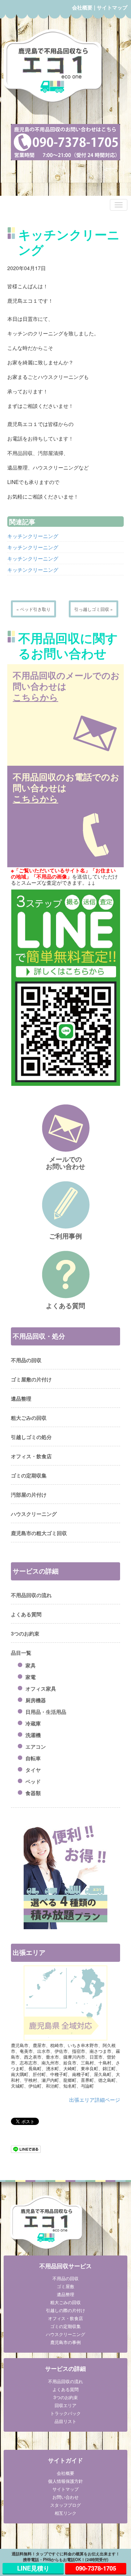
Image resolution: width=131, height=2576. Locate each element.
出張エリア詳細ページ (95, 2100)
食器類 (33, 1793)
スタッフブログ (65, 2505)
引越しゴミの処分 (31, 1437)
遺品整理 (21, 1398)
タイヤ (33, 1770)
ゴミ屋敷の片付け (31, 1379)
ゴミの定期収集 (29, 1475)
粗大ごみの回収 (29, 1418)
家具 (31, 1665)
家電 (31, 1677)
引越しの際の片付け (65, 2310)
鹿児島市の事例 (65, 2342)
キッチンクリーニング (33, 536)
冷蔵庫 (33, 1723)
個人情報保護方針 (65, 2481)
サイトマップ (112, 7)
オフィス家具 (41, 1688)
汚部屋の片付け (29, 1494)
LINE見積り (33, 2568)
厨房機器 (36, 1700)
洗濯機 (33, 1735)
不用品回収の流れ (31, 1595)
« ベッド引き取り (33, 609)
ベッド (33, 1781)
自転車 (33, 1758)
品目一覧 (21, 1653)
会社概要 (82, 7)
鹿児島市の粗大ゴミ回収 (39, 1533)
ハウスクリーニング (34, 1514)
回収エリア (65, 2405)
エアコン (36, 1746)
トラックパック (65, 2413)
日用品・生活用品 (46, 1712)
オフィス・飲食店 (31, 1456)
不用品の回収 (26, 1360)
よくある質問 (26, 1614)
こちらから (35, 697)
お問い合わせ (65, 2497)
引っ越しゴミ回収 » (94, 609)
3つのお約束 (25, 1633)
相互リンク (65, 2513)
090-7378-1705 (96, 2568)
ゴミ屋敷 (65, 2286)
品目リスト (65, 2421)
